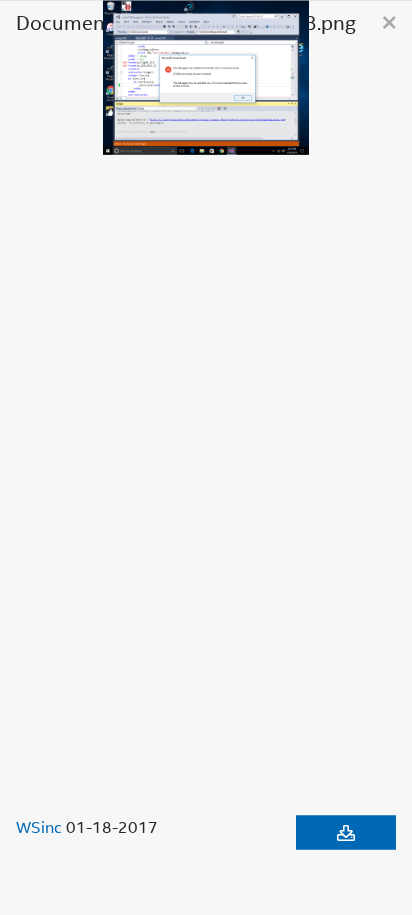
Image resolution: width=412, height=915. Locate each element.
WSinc (39, 826)
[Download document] (346, 832)
